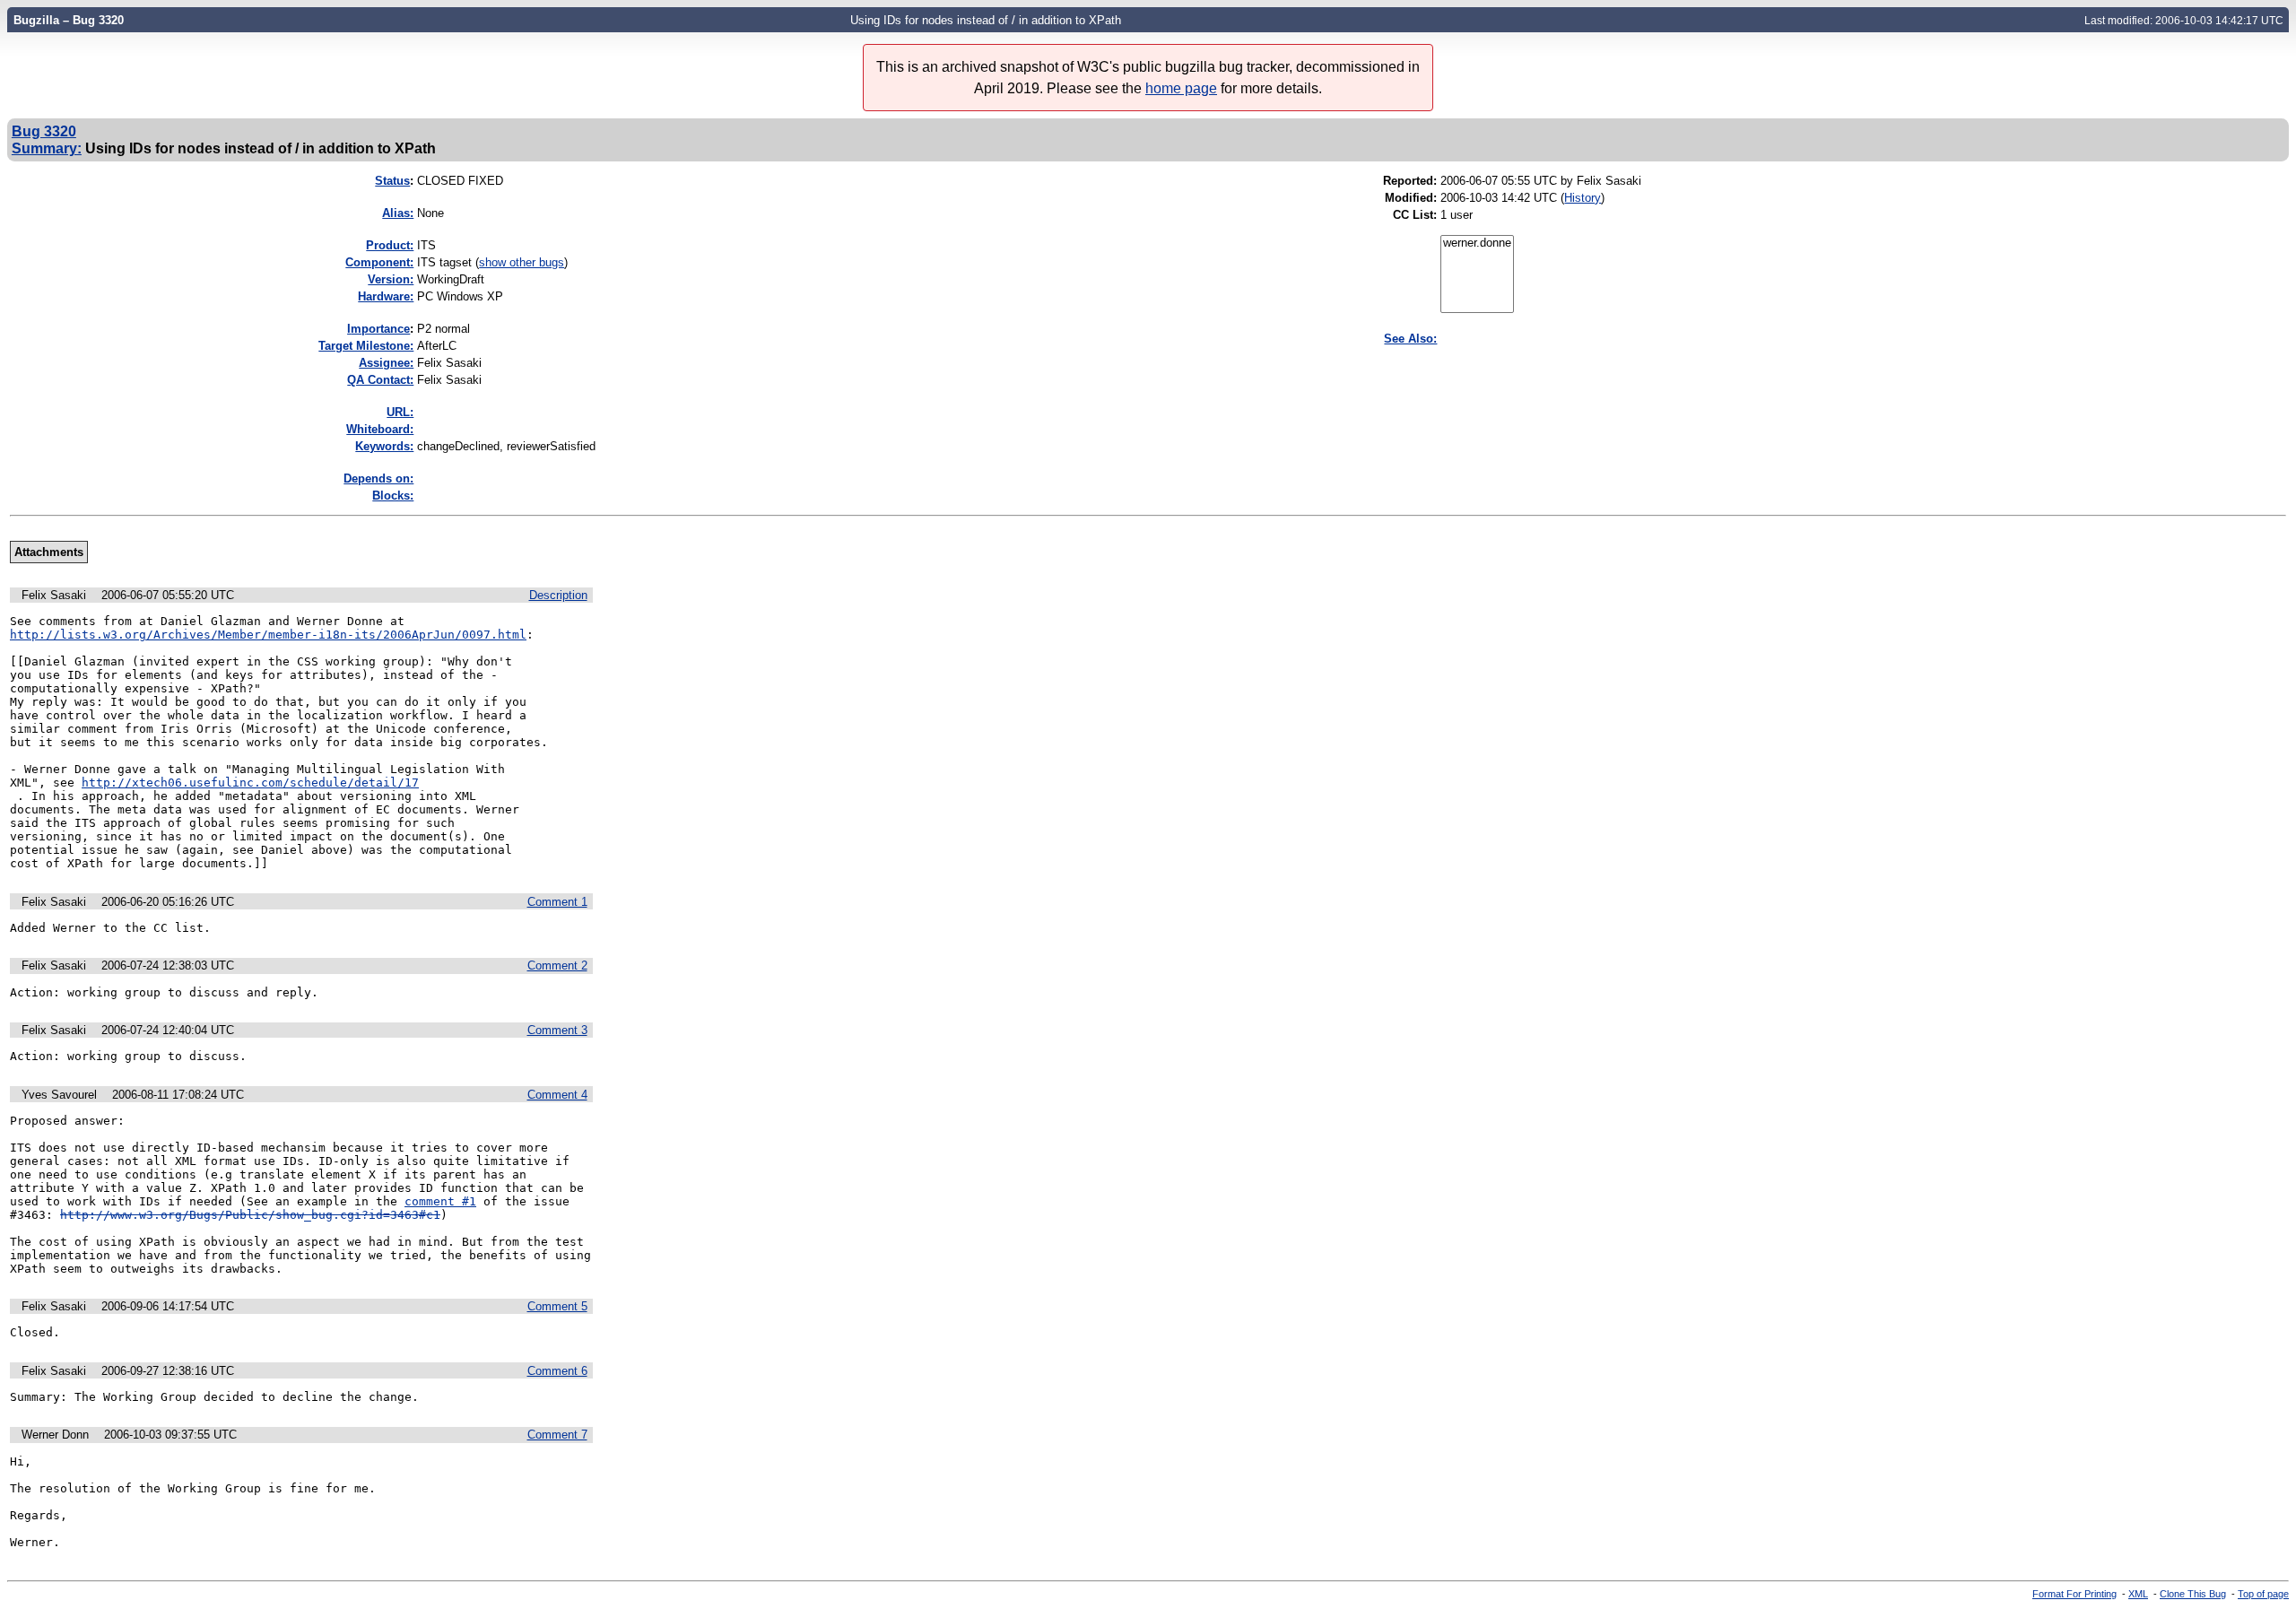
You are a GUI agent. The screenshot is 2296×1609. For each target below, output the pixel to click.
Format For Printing (2074, 1594)
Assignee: (386, 363)
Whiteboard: (380, 429)
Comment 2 (557, 965)
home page (1181, 88)
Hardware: (386, 296)
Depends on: (378, 478)
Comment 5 (557, 1306)
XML (2138, 1594)
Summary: (47, 148)
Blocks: (393, 496)
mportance (378, 329)
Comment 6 (557, 1371)
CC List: (1415, 215)
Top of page (2263, 1594)
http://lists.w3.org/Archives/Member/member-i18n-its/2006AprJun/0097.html (268, 635)
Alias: (398, 213)
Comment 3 (557, 1030)
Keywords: (384, 446)
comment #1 (440, 1201)
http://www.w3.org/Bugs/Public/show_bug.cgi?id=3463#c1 (250, 1215)
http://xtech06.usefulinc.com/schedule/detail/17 (250, 783)
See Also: (1410, 339)
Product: (390, 245)
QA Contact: (380, 380)
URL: (400, 412)
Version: (391, 279)
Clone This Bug (2193, 1594)
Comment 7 (557, 1435)
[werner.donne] (1477, 244)
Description (558, 595)
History (1583, 198)
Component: (379, 262)
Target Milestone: (366, 346)
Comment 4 (557, 1095)
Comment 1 (557, 902)
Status (392, 181)
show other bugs (522, 262)
